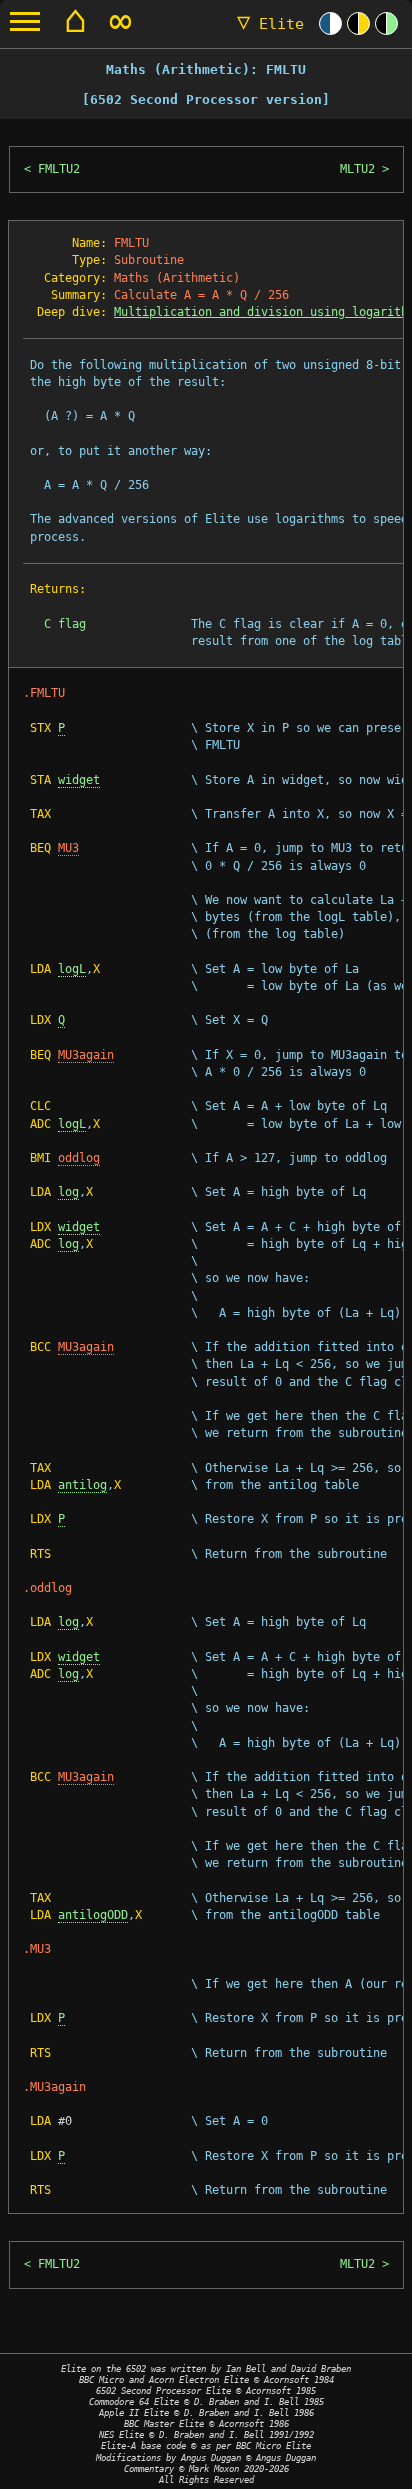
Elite (270, 24)
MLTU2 (357, 169)
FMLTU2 (59, 169)
